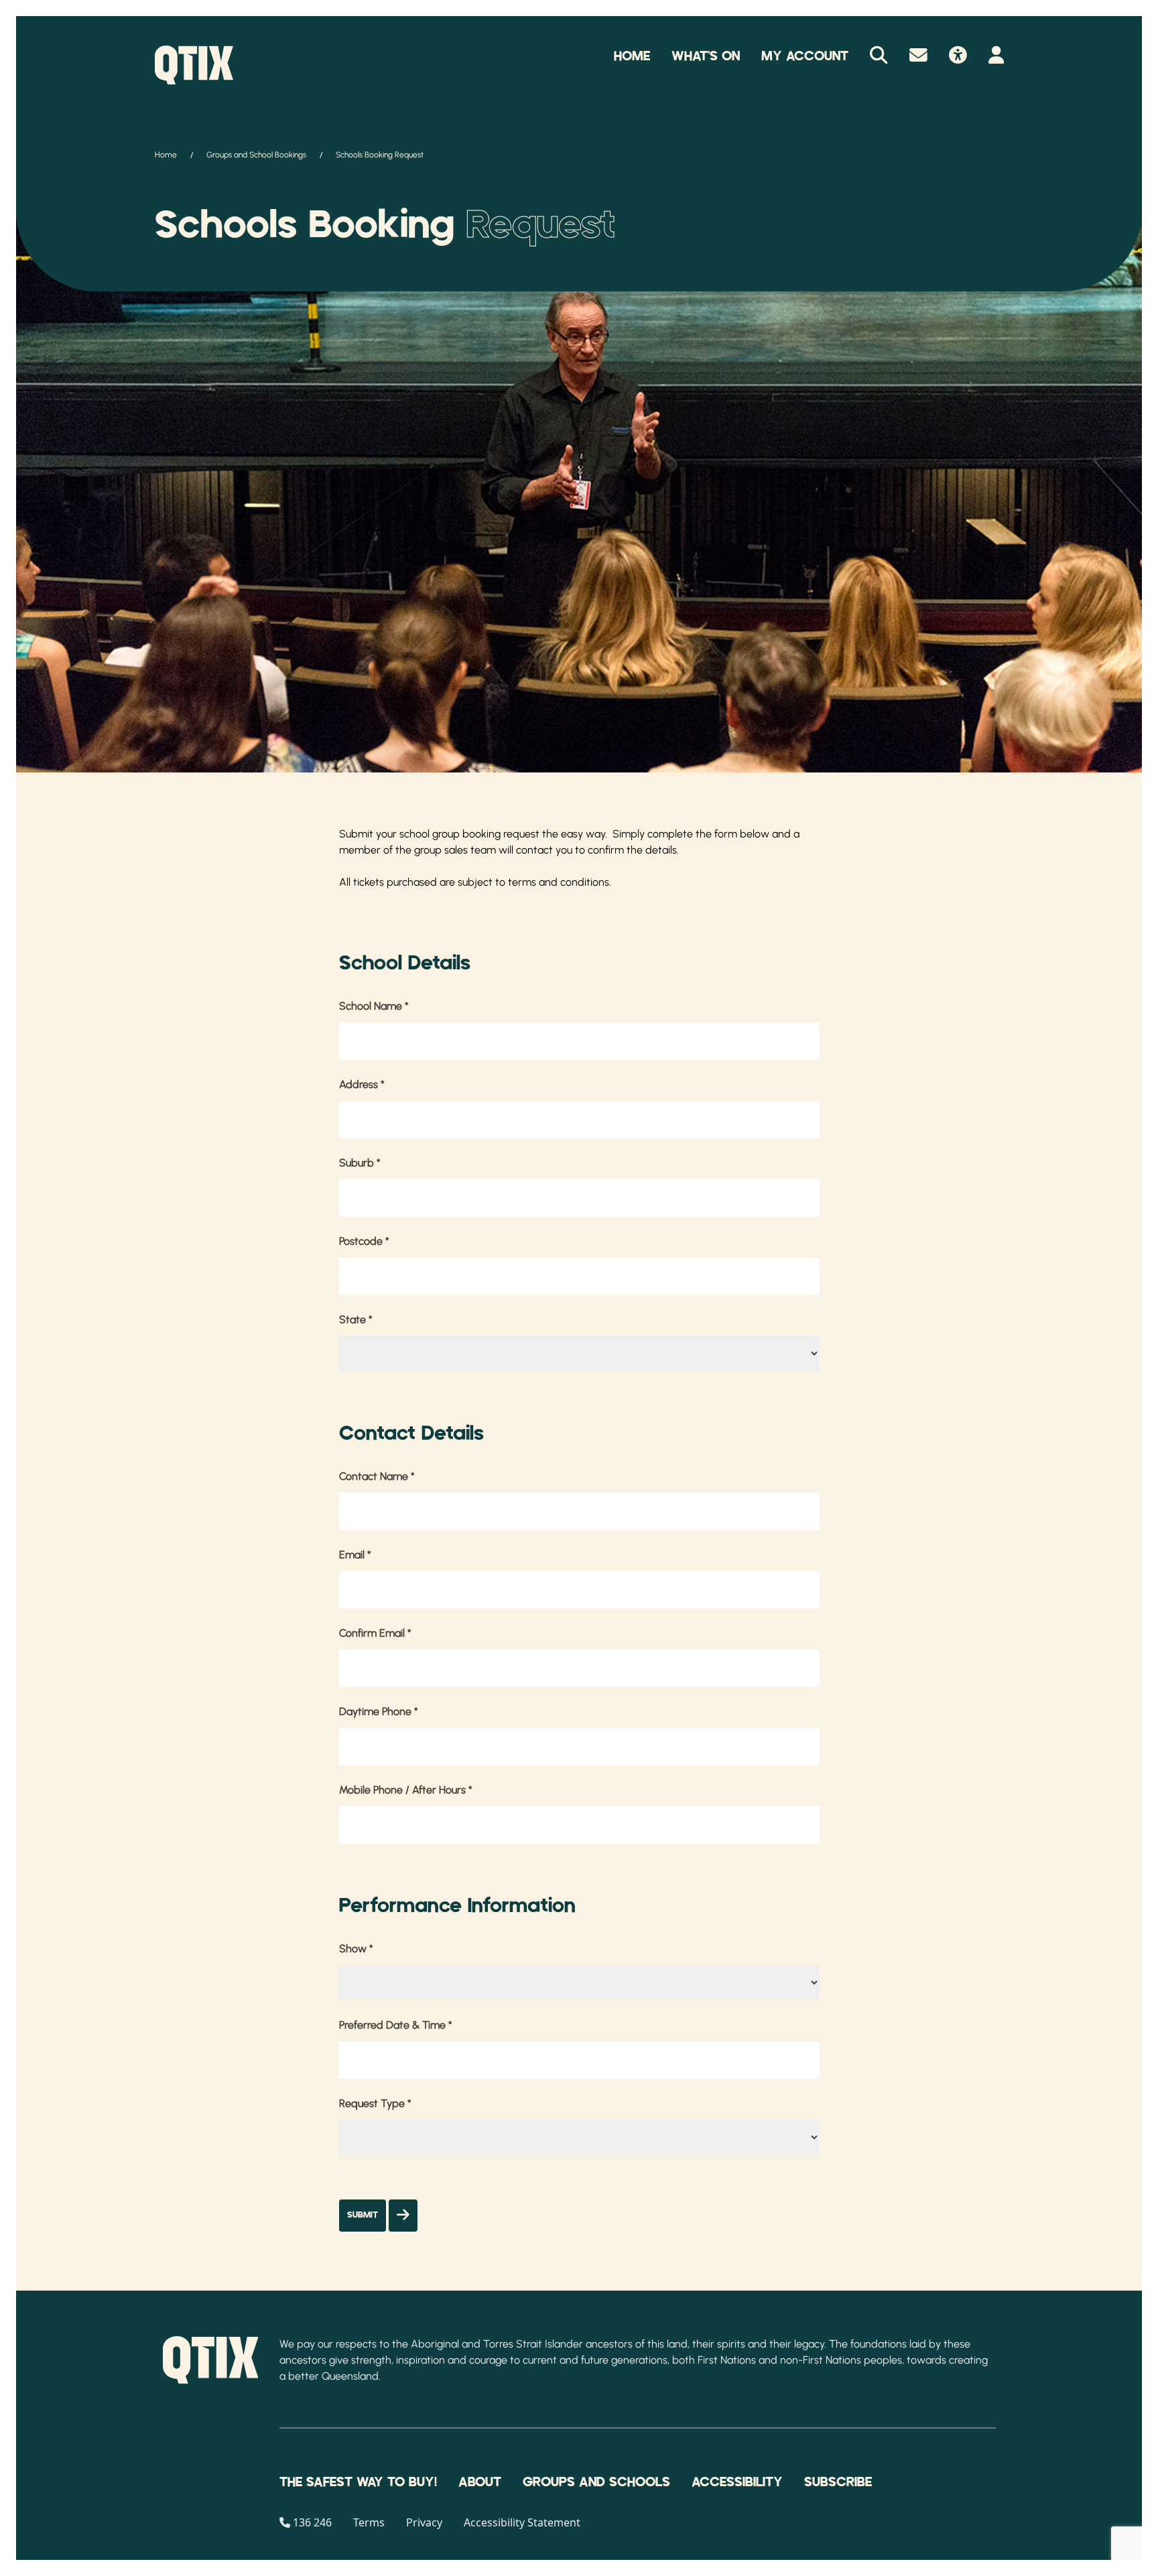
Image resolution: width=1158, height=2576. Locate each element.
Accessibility (737, 2482)
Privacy (424, 2522)
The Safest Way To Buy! (358, 2482)
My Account (805, 56)
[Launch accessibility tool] (958, 56)
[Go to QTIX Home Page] (194, 65)
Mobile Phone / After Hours (406, 1790)
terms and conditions (559, 882)
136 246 (312, 2522)
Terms (369, 2522)
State (356, 1319)
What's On (706, 56)
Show (356, 1949)
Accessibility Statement (522, 2522)
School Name (374, 1006)
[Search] (879, 56)
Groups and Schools (596, 2482)
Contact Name (377, 1476)
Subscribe (838, 2482)
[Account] (996, 56)
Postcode (364, 1241)
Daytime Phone (379, 1711)
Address (362, 1084)
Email (355, 1555)
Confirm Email (375, 1633)
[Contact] (918, 56)
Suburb (360, 1163)
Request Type (375, 2103)
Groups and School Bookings (256, 155)
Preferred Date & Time (396, 2025)
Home (632, 56)
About (480, 2482)
